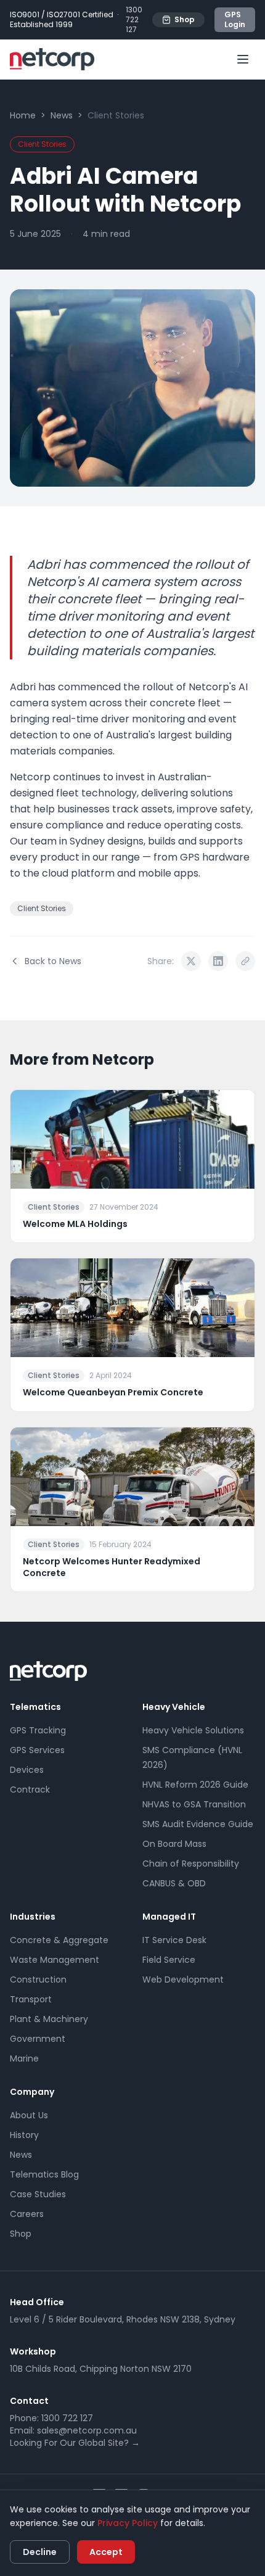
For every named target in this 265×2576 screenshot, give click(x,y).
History (24, 2135)
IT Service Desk (174, 1940)
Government (38, 2039)
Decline (40, 2552)
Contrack (30, 1790)
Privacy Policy (128, 2523)
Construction (38, 1979)
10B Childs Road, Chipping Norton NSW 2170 (101, 2369)
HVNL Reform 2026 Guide (195, 1785)
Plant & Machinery (49, 2019)
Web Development (183, 1979)
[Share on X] (191, 961)
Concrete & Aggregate (59, 1940)
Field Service (169, 1960)
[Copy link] (245, 961)
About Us (29, 2115)
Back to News (53, 961)
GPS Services (37, 1750)
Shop (185, 19)
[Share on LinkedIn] (218, 961)
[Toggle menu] (243, 59)
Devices (27, 1770)
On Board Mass (174, 1844)
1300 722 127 (134, 20)
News (62, 115)
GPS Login (235, 19)
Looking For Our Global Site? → (75, 2443)
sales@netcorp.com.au (87, 2430)
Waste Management (55, 1960)
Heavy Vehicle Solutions (193, 1730)
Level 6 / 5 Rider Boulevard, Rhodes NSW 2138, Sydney (123, 2319)
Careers (27, 2214)
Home (23, 115)
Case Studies (38, 2194)
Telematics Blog (44, 2174)
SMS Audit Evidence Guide (198, 1824)
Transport (31, 1999)
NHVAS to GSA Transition (194, 1804)
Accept (106, 2552)
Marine (24, 2058)
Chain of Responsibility (191, 1864)
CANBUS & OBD (174, 1883)
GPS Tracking (38, 1730)
